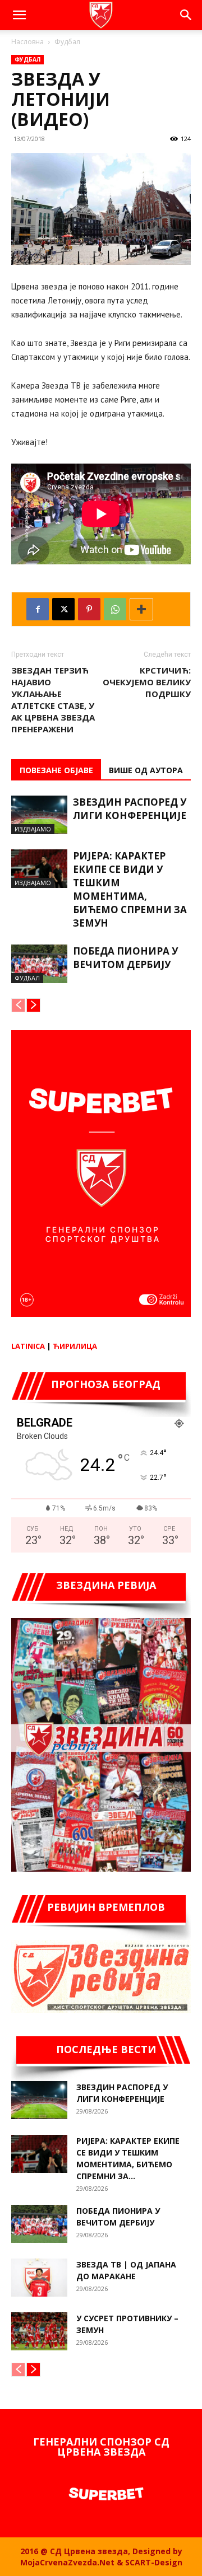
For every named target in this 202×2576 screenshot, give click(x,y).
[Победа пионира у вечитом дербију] (39, 964)
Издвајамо (33, 829)
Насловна (27, 42)
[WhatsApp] (115, 609)
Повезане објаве (56, 770)
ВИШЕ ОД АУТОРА (146, 770)
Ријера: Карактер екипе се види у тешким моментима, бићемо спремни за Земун (130, 889)
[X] (63, 609)
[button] (19, 15)
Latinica (28, 1346)
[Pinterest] (89, 609)
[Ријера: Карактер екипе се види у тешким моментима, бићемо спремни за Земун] (39, 869)
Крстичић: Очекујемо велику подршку (147, 682)
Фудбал (67, 42)
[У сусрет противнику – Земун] (39, 2332)
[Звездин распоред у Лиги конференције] (39, 815)
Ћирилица (75, 1346)
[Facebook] (38, 609)
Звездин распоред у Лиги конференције (130, 809)
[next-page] (33, 1005)
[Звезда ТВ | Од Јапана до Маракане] (39, 2278)
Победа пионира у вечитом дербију (125, 958)
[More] (141, 609)
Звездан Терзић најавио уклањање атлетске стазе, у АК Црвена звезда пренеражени (53, 700)
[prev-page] (18, 1005)
